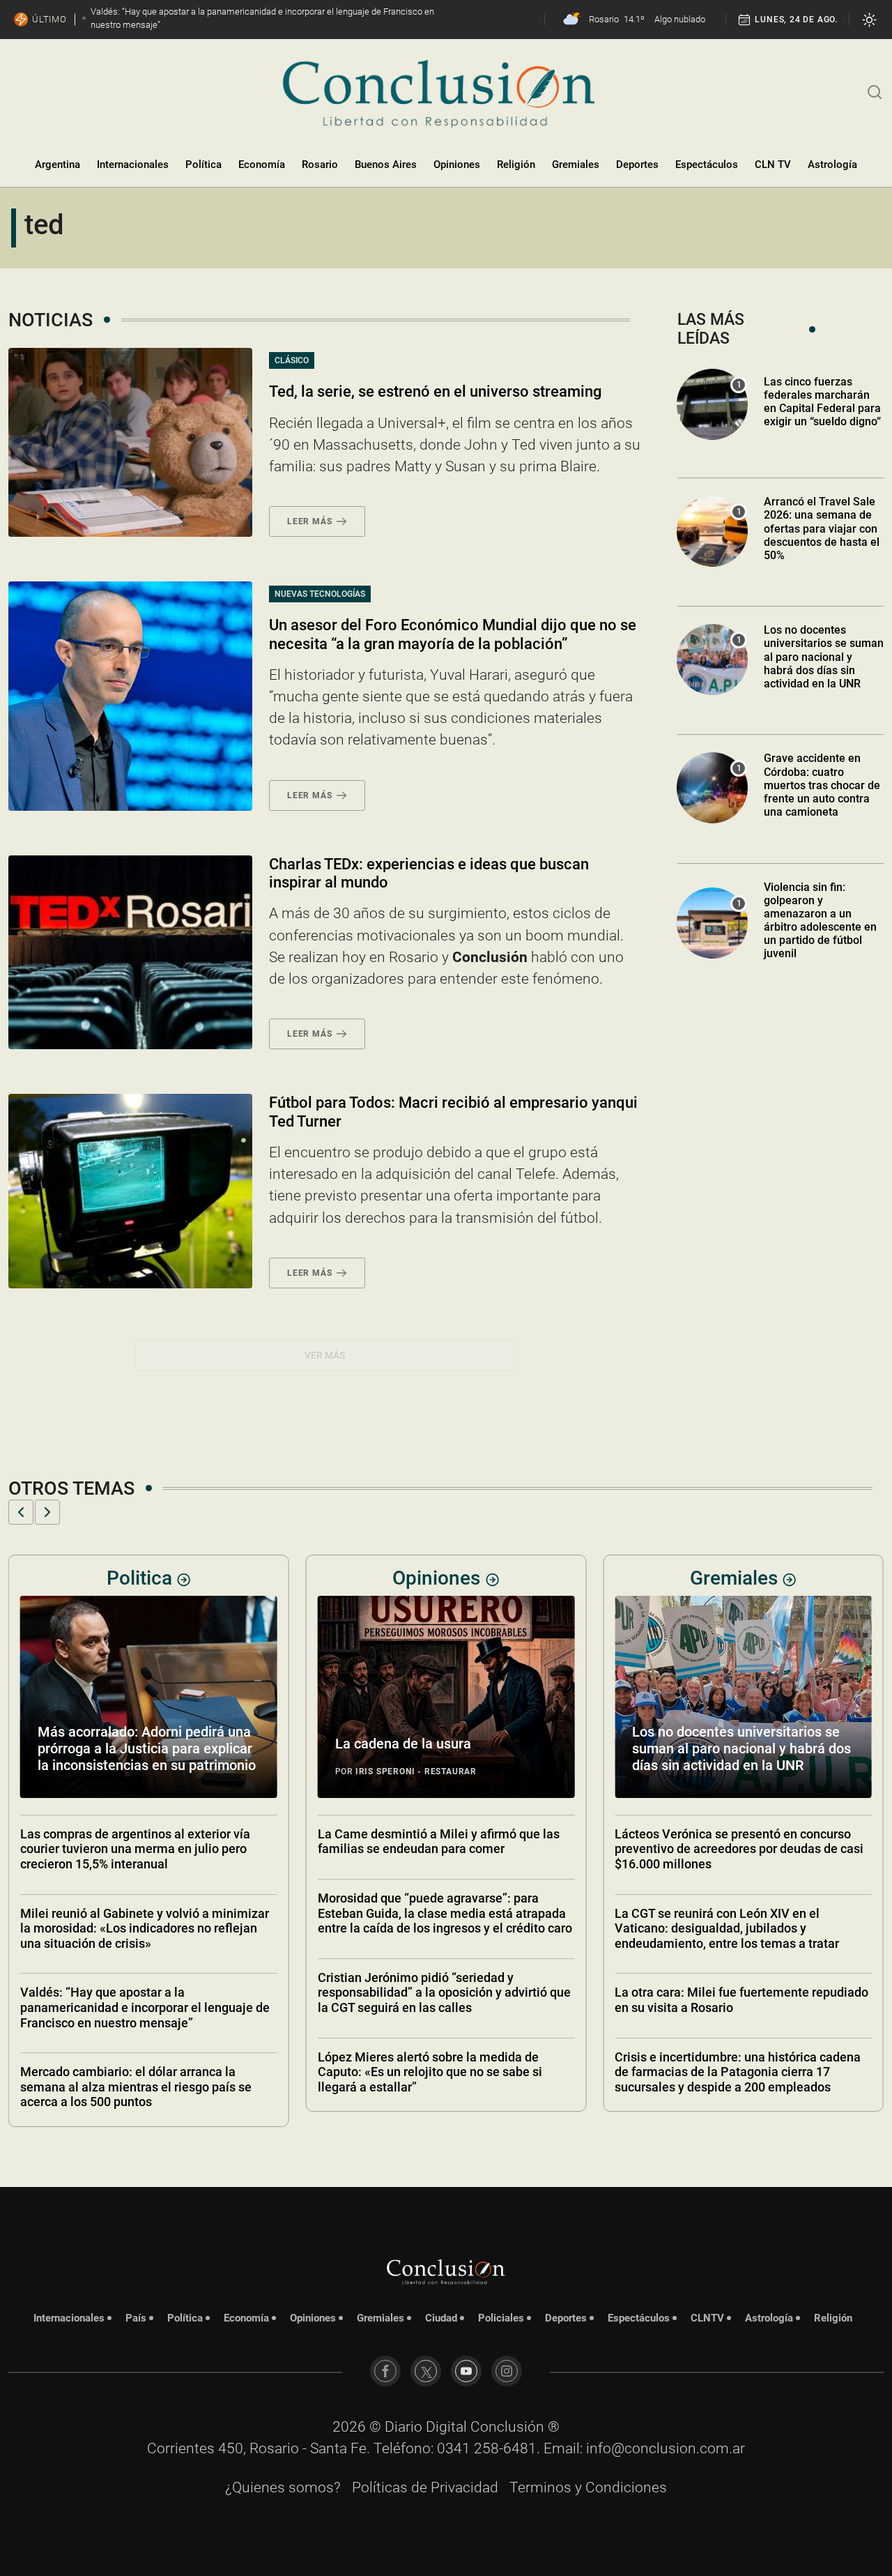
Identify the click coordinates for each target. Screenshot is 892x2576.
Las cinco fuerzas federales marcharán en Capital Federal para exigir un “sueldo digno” (822, 402)
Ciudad (441, 2318)
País (136, 2318)
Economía (262, 165)
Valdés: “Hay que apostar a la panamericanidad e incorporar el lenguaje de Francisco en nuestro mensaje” (145, 2007)
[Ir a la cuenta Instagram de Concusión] (507, 2371)
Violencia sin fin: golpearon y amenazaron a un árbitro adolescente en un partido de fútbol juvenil (820, 921)
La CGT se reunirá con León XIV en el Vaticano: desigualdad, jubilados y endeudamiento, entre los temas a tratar (727, 1928)
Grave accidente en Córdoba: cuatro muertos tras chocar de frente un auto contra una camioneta (822, 785)
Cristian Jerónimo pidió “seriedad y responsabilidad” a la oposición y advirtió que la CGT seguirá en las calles (444, 1992)
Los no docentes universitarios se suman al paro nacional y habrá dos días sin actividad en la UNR (824, 657)
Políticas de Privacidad (425, 2487)
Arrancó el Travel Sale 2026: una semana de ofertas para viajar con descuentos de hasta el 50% (822, 528)
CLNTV (707, 2318)
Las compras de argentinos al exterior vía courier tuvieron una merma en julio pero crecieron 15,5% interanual (135, 1849)
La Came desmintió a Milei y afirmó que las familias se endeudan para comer (439, 1842)
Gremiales (576, 165)
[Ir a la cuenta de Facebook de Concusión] (385, 2371)
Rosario (320, 165)
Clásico (292, 360)
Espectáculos (707, 165)
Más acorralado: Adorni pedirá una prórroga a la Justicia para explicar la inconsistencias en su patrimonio (147, 1748)
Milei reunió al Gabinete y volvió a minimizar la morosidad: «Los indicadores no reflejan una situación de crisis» (145, 1928)
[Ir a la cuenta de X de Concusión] (426, 2371)
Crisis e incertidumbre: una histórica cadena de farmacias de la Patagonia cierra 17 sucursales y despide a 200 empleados (738, 2072)
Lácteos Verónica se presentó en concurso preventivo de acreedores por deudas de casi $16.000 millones (739, 1849)
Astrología (832, 165)
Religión (516, 165)
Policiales (501, 2318)
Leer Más (309, 521)
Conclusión (507, 2427)
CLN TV (773, 165)
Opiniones (457, 165)
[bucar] (875, 91)
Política (203, 165)
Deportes (637, 165)
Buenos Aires (386, 165)
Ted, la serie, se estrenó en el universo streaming (435, 391)
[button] (21, 1512)
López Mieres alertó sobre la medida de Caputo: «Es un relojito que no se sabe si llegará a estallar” (430, 2072)
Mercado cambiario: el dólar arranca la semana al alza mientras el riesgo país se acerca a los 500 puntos (136, 2087)
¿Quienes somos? (283, 2487)
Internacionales (133, 165)
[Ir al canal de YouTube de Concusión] (466, 2371)
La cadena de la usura (403, 1744)
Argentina (57, 165)
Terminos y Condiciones (588, 2487)
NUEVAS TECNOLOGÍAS (320, 594)
